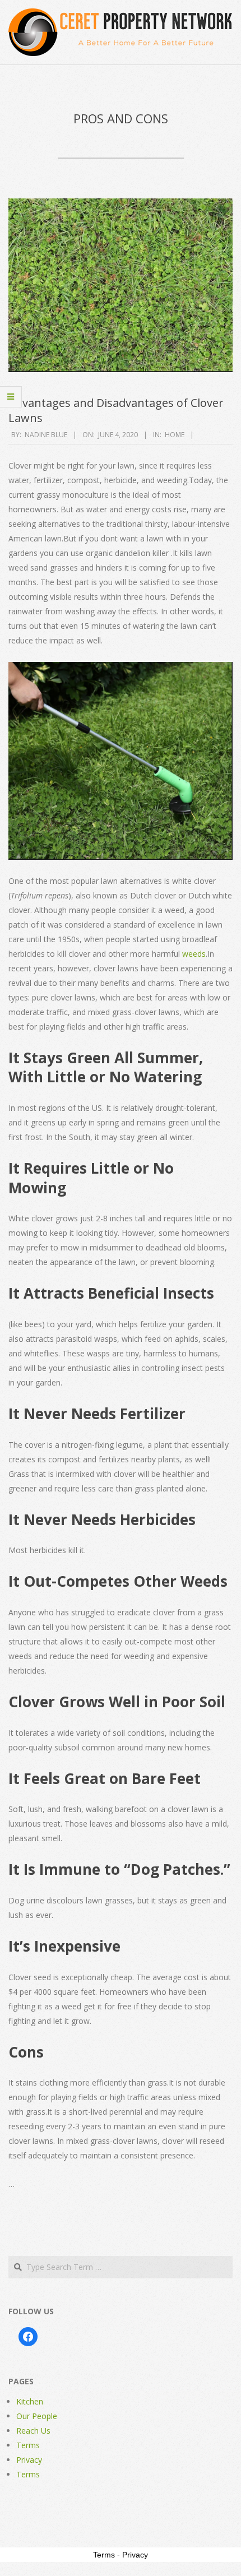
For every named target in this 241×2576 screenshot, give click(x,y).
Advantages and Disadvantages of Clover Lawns (116, 410)
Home (175, 435)
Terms (28, 2445)
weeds (193, 954)
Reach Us (33, 2431)
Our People (37, 2416)
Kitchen (30, 2401)
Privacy (29, 2460)
